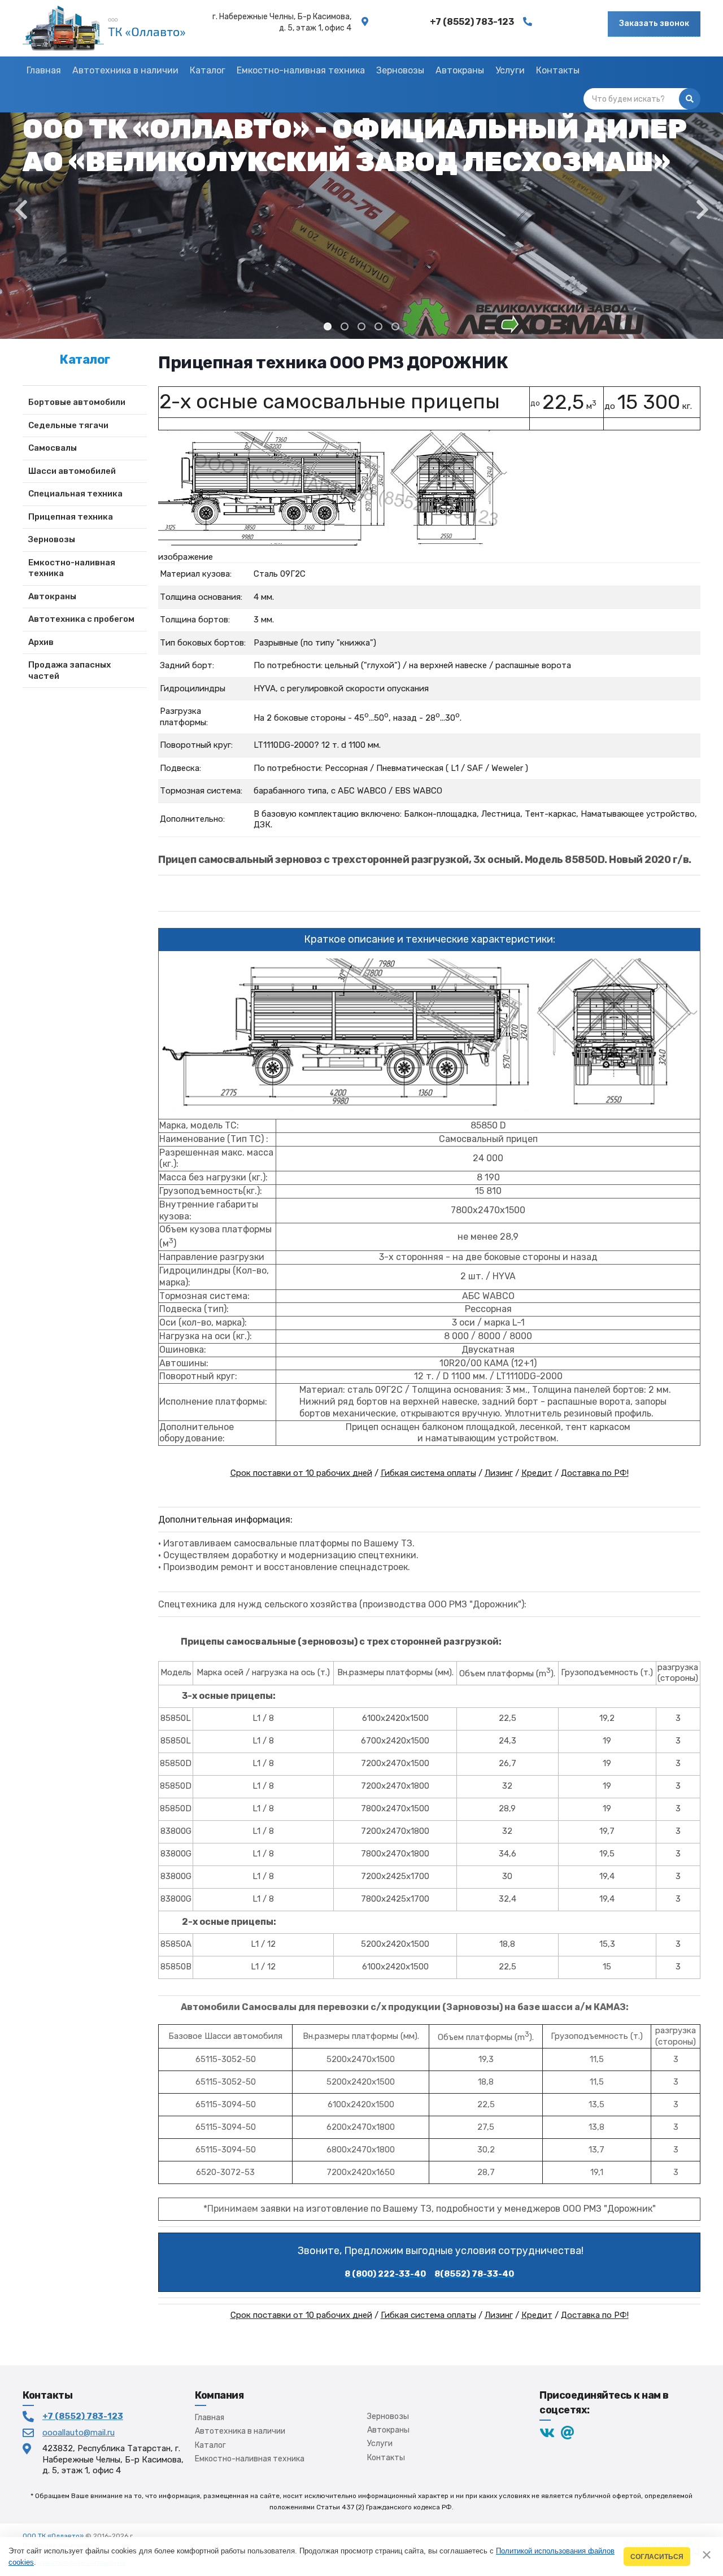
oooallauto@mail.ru (79, 2433)
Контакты (386, 2458)
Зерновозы (52, 539)
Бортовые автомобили (77, 402)
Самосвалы (53, 448)
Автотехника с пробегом (81, 619)
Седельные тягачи (68, 425)
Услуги (380, 2444)
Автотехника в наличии (240, 2431)
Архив (41, 642)
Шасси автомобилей (72, 471)
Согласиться (657, 2557)
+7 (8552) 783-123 (83, 2416)
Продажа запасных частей (69, 670)
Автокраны (52, 596)
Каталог (210, 2445)
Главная (210, 2418)
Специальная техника (75, 494)
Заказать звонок (654, 23)
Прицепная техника (71, 517)
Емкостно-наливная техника (72, 568)
